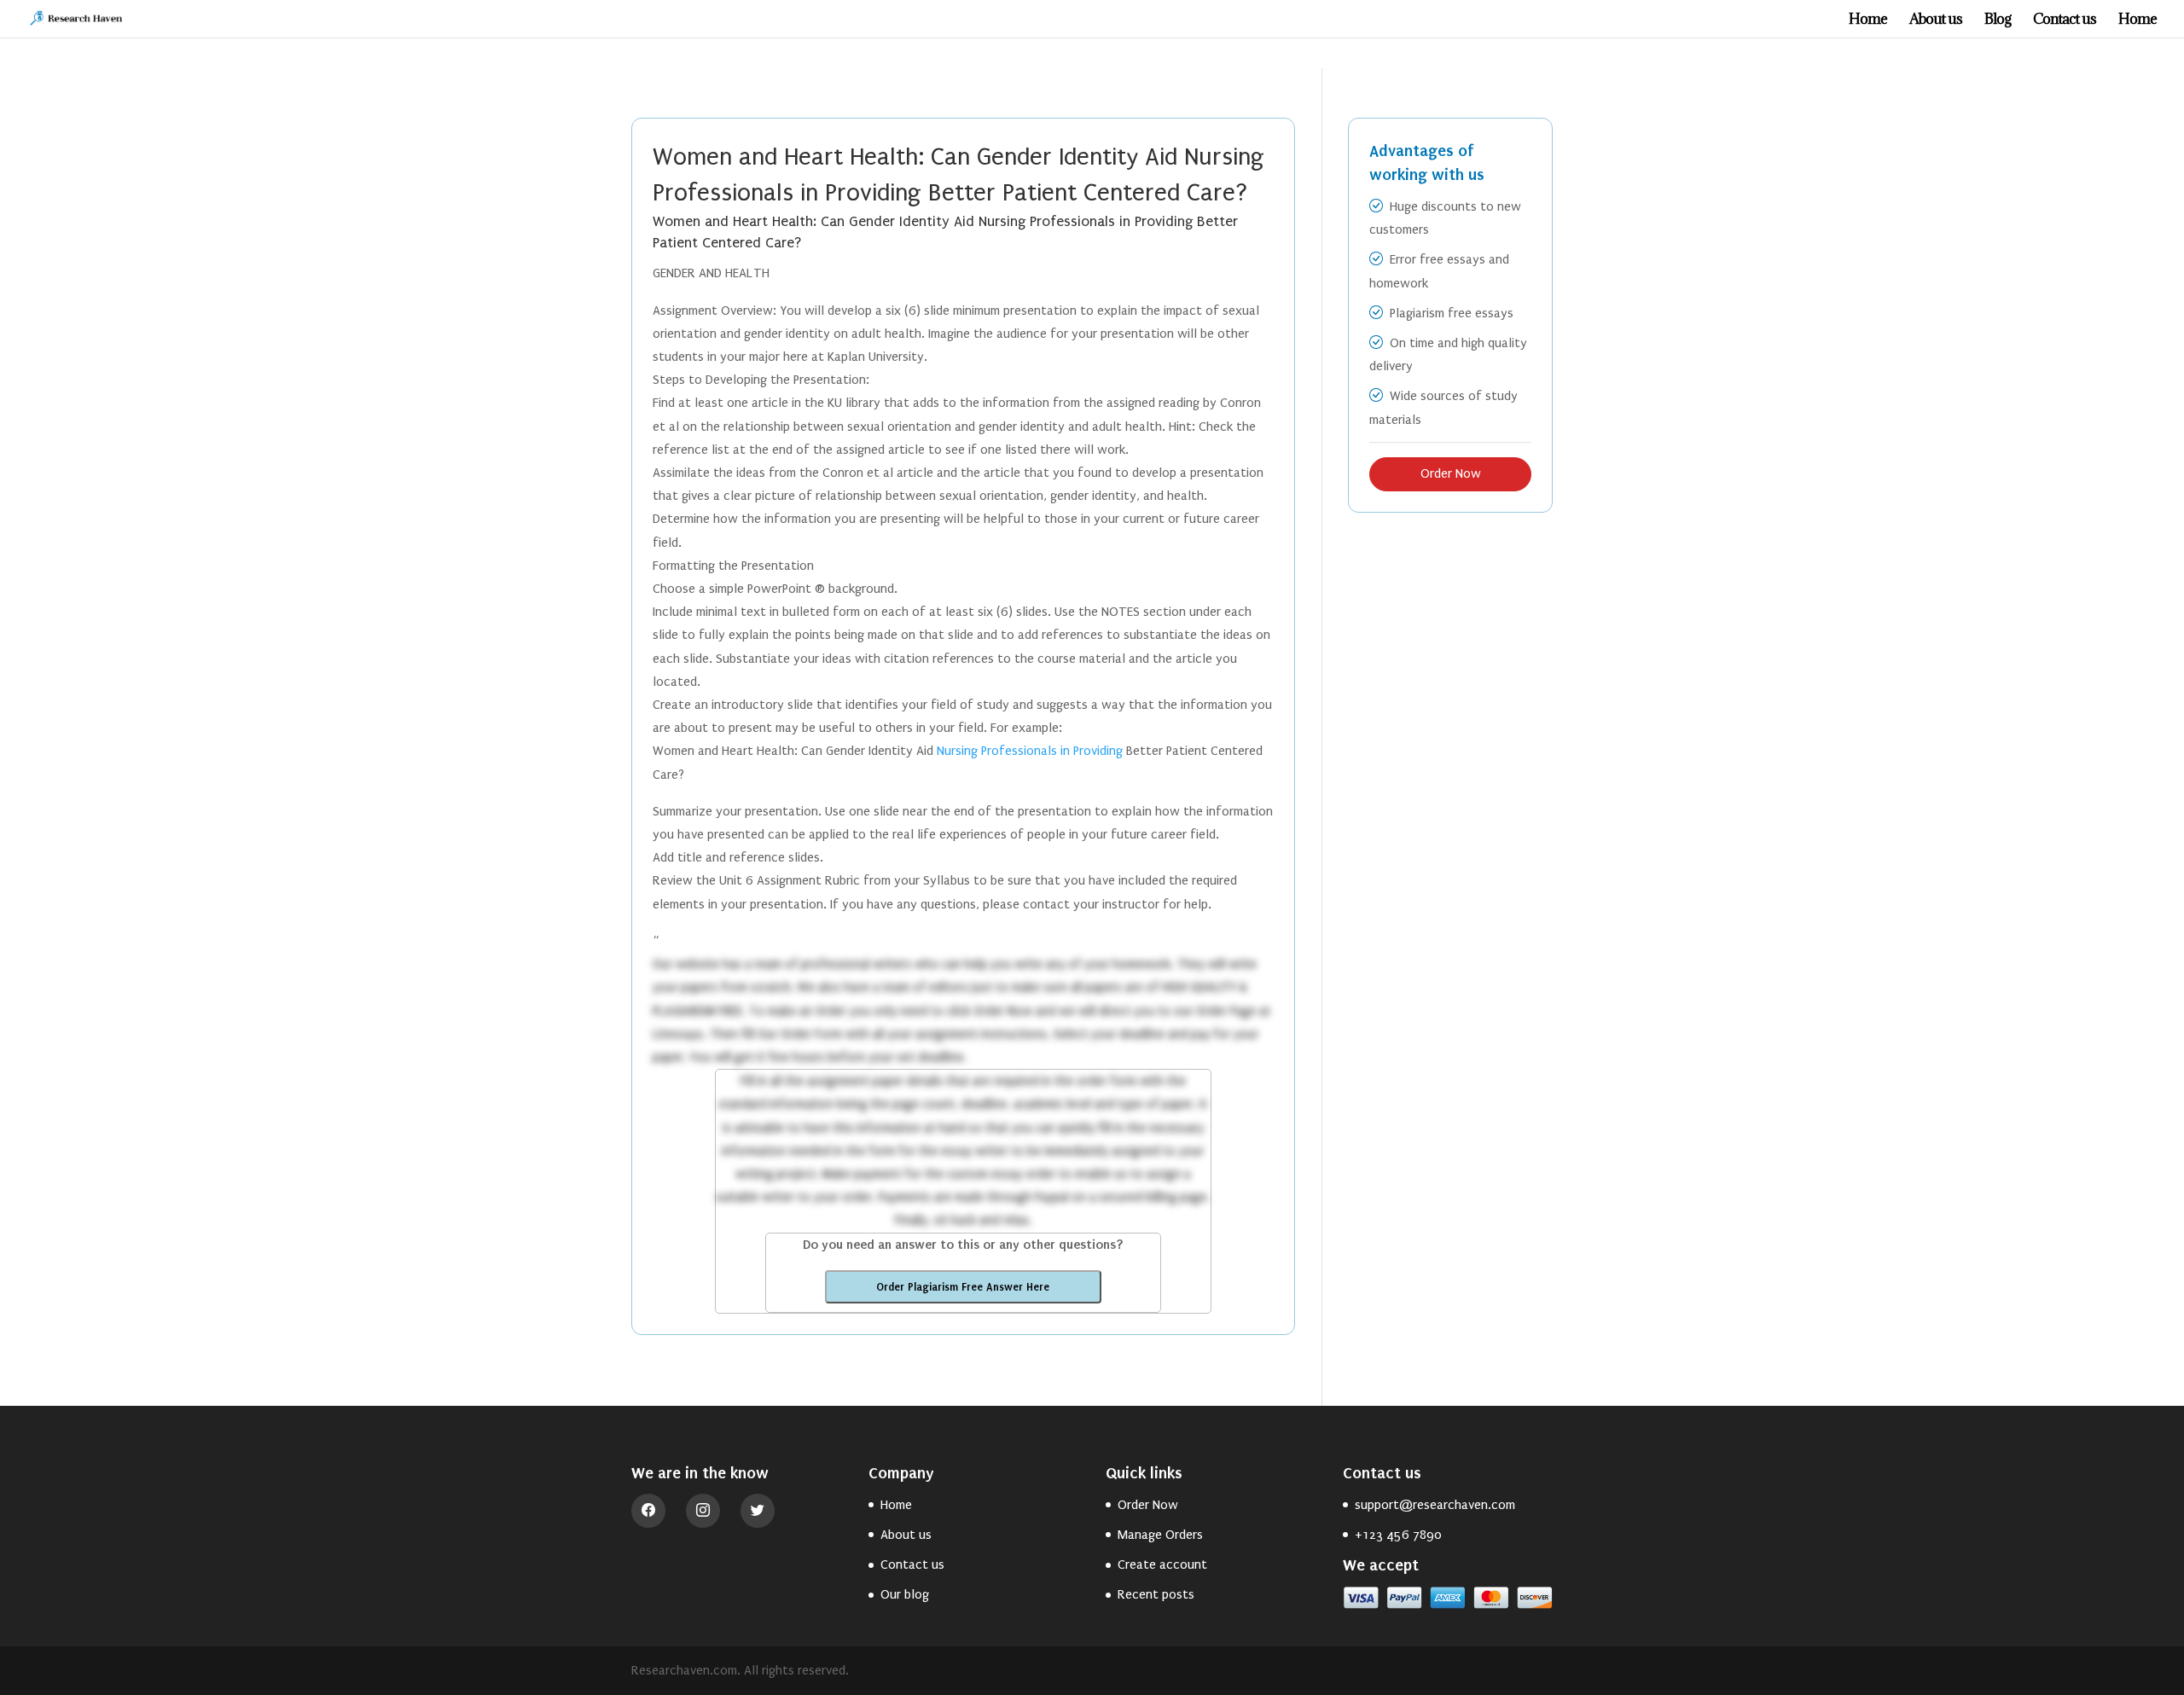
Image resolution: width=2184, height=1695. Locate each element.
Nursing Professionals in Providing (1030, 751)
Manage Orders (1160, 1535)
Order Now (1451, 473)
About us (1936, 20)
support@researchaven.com (1435, 1505)
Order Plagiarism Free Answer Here (963, 1287)
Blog (1998, 20)
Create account (1162, 1564)
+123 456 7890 (1398, 1535)
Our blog (905, 1594)
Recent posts (1156, 1594)
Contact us (2065, 20)
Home (1868, 20)
